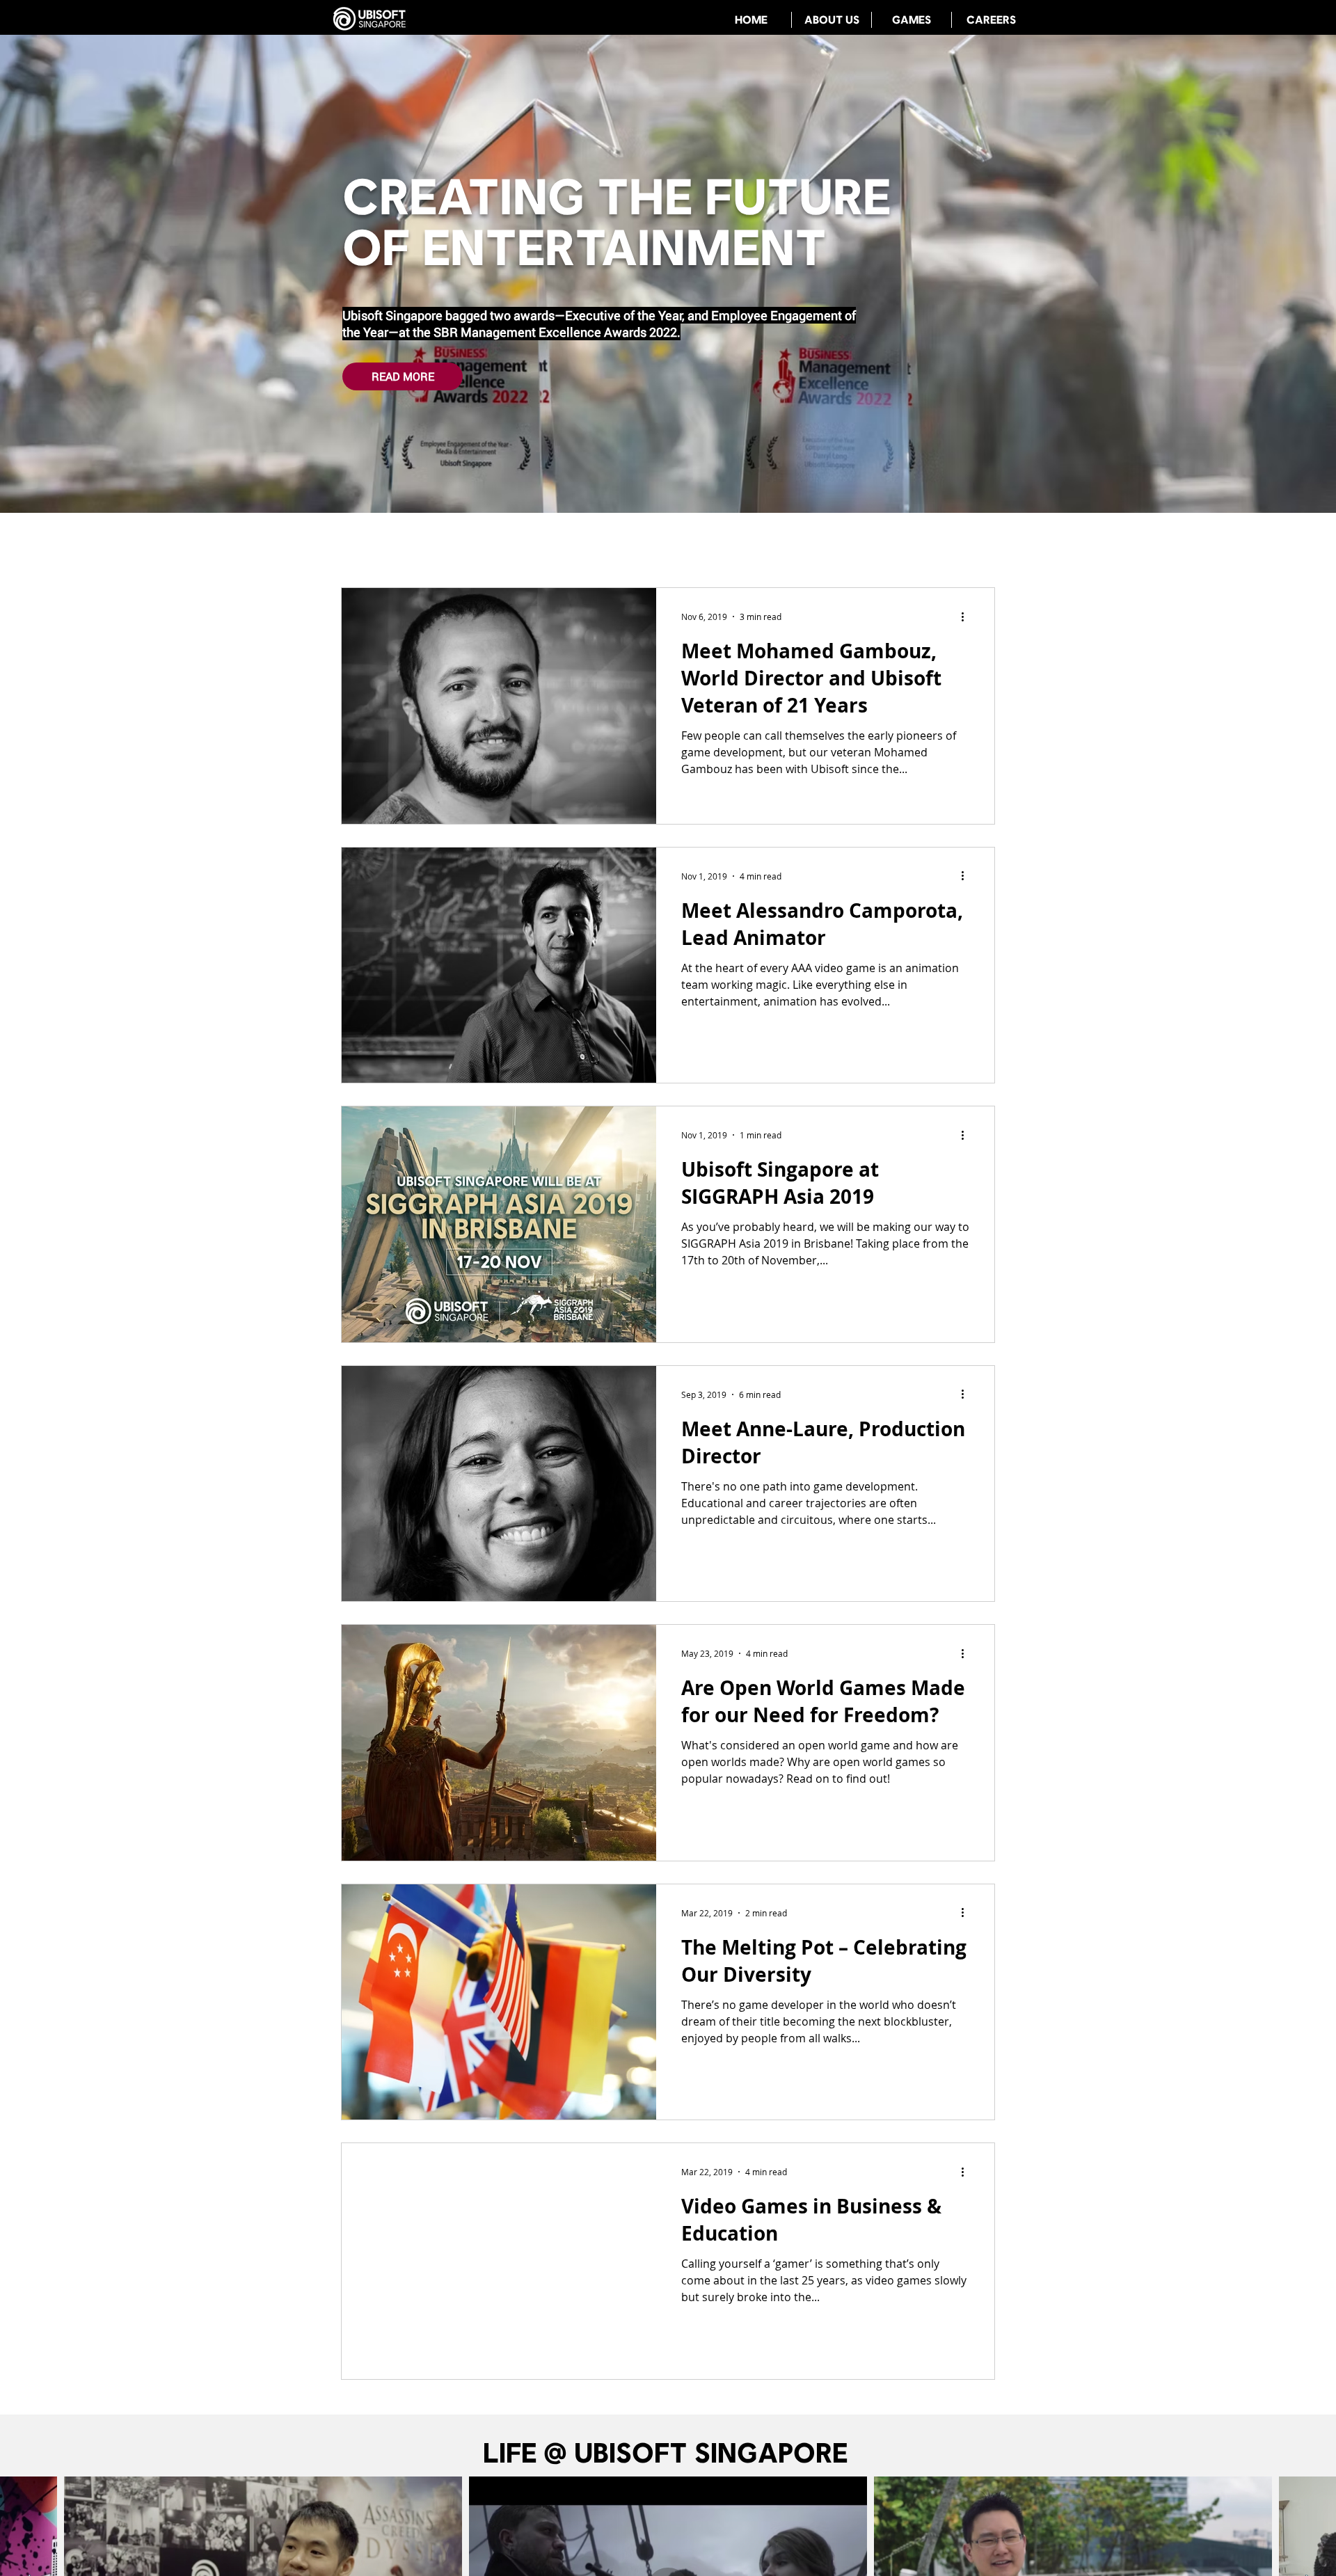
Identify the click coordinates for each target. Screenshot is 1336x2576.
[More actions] (967, 617)
